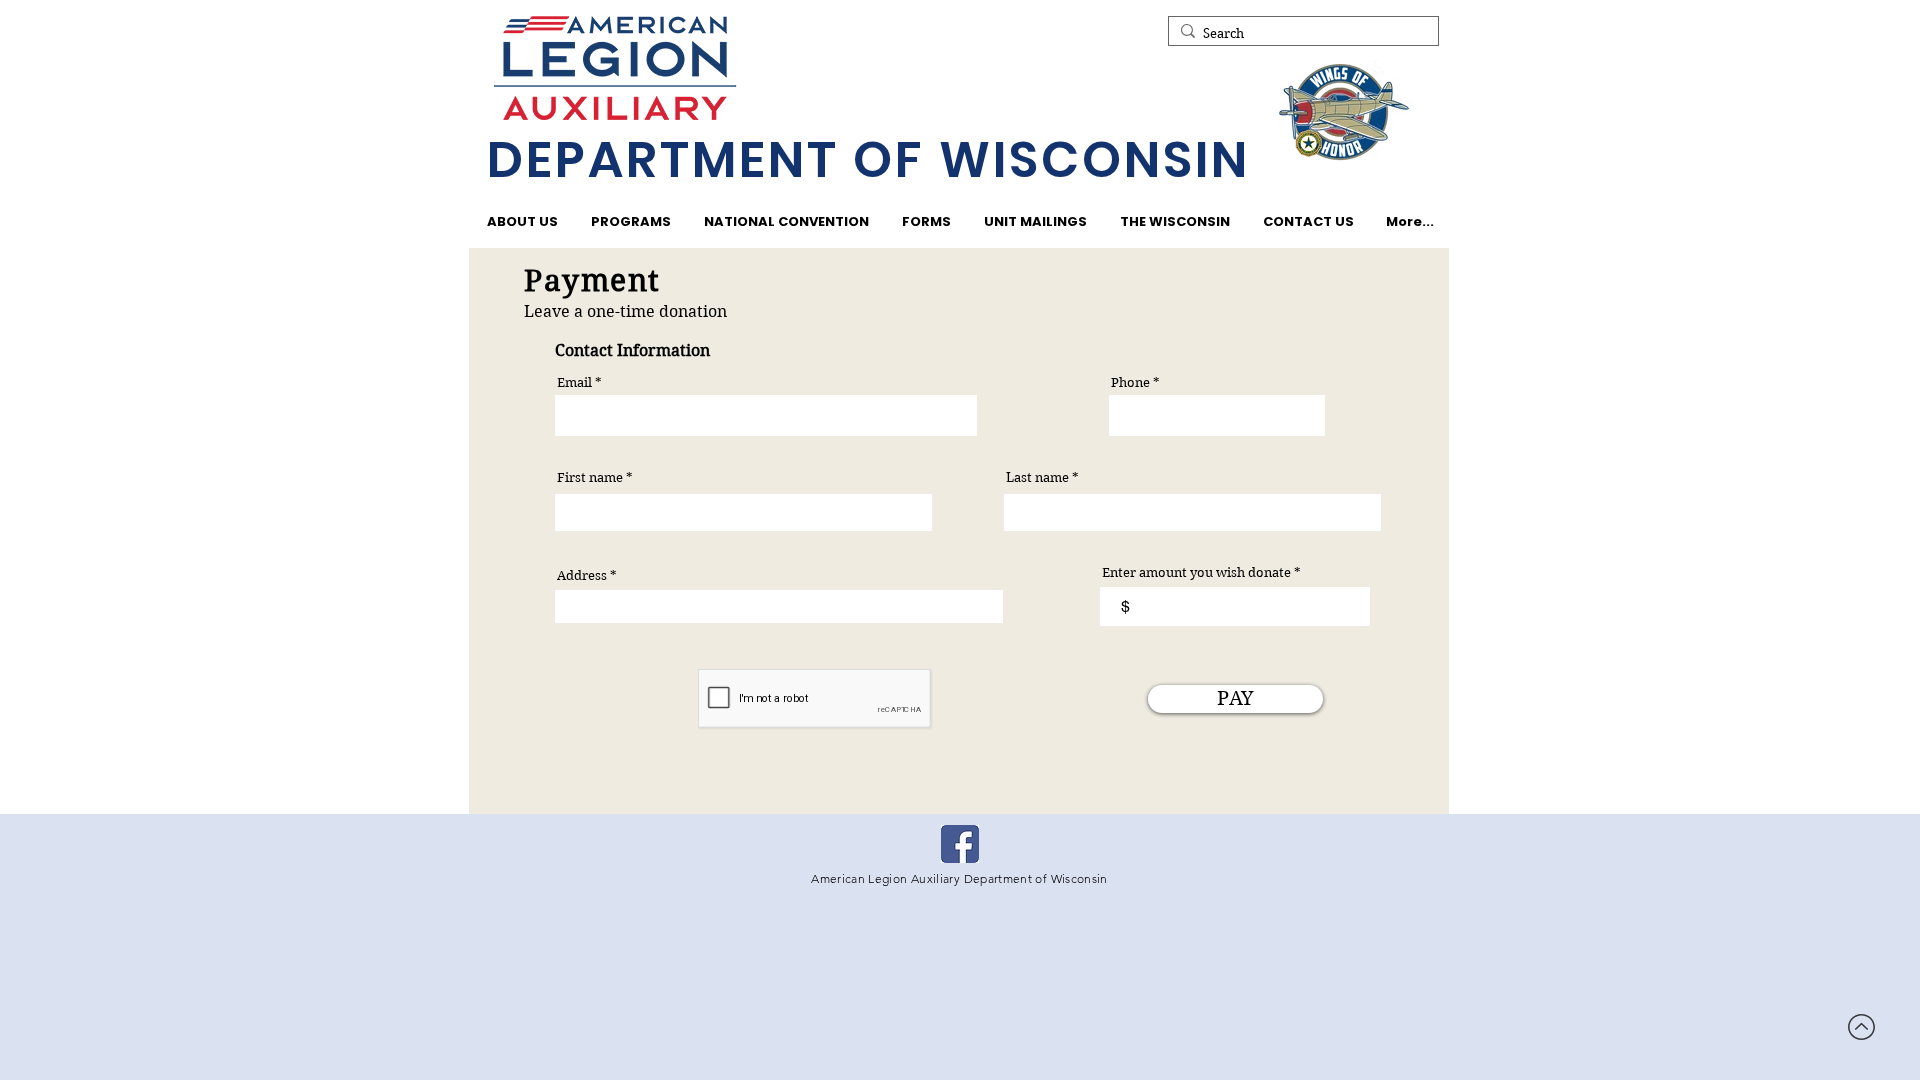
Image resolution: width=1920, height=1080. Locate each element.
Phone (1130, 382)
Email (574, 382)
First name (590, 477)
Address (582, 575)
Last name (1037, 477)
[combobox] (779, 606)
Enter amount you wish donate (1196, 572)
